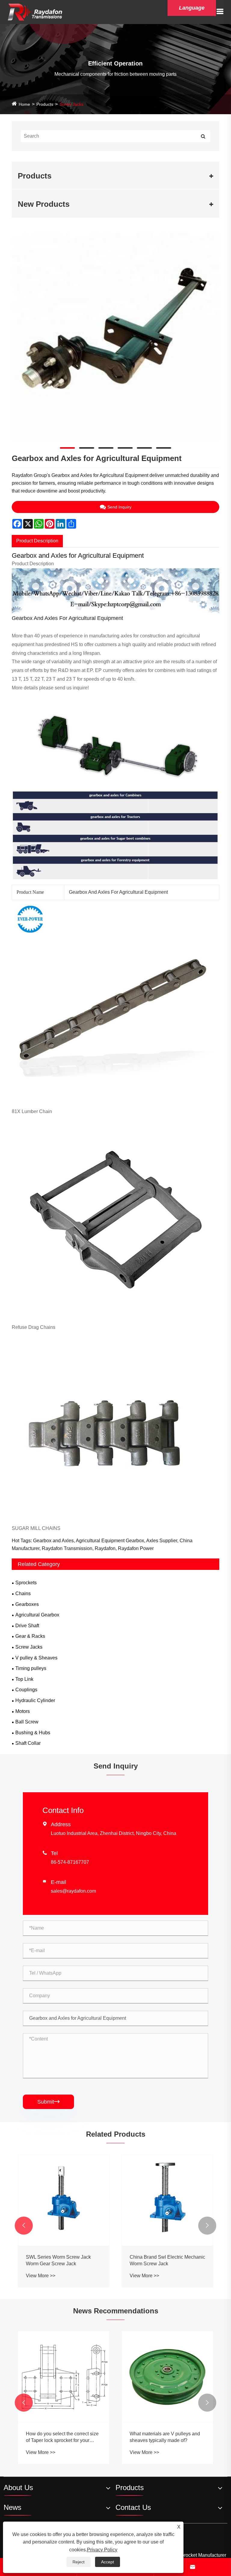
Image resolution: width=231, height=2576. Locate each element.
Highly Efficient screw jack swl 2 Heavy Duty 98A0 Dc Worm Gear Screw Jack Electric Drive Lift (61, 2261)
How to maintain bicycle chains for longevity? (62, 2438)
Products (45, 104)
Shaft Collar (28, 1743)
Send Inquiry (119, 507)
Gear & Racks (30, 1636)
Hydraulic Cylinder (35, 1700)
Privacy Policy (102, 2550)
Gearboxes (27, 1604)
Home (24, 104)
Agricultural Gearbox (37, 1615)
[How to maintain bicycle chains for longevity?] (64, 2377)
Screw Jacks (71, 104)
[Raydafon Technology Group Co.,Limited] (35, 12)
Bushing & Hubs (33, 1733)
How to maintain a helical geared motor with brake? (165, 2407)
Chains (23, 1593)
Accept (108, 2562)
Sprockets (26, 1583)
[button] (24, 2226)
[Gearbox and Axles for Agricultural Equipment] (115, 337)
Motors (23, 1711)
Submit (48, 2102)
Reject (79, 2562)
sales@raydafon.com (73, 1891)
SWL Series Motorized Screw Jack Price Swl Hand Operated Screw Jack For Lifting (166, 2261)
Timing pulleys (31, 1668)
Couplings (26, 1690)
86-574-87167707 (70, 1862)
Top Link (24, 1679)
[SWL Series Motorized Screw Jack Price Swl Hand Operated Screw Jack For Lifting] (167, 2200)
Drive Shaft (27, 1626)
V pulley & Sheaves (36, 1658)
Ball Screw (27, 1722)
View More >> (41, 2276)
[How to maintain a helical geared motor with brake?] (167, 2362)
